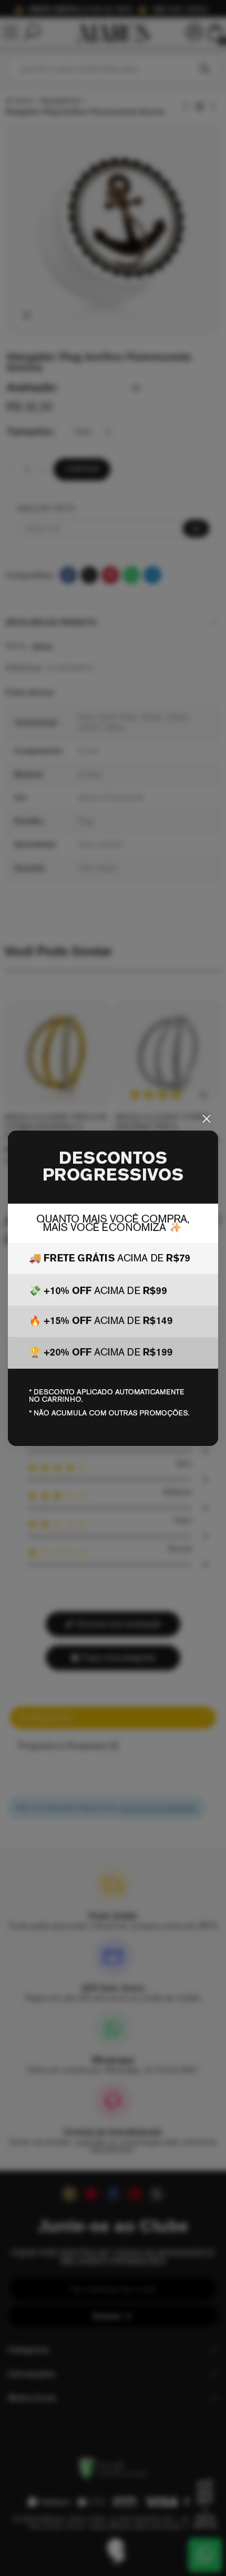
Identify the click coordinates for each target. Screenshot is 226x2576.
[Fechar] (207, 1119)
